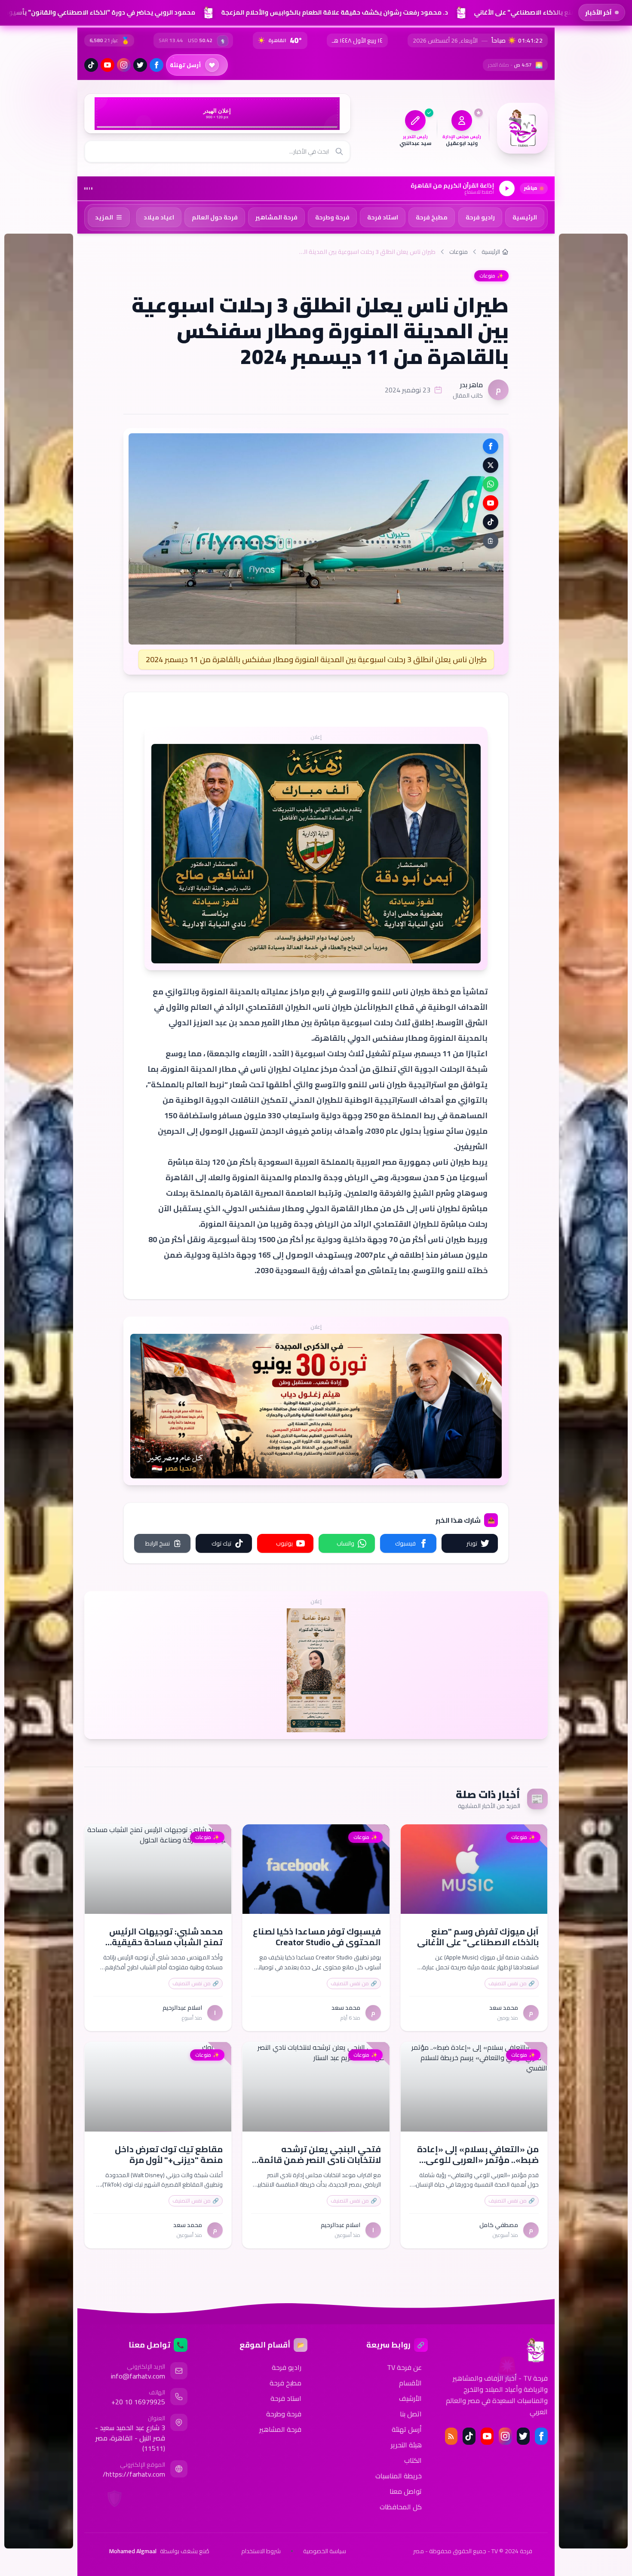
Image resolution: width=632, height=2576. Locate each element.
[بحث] (339, 151)
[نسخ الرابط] (491, 541)
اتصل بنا (411, 2414)
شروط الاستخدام (261, 2551)
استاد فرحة (286, 2398)
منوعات (459, 252)
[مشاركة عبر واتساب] (491, 484)
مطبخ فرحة (285, 2383)
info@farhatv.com (138, 2376)
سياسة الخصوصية (325, 2551)
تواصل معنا (406, 2491)
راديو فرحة (287, 2367)
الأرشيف (410, 2398)
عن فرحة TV (404, 2367)
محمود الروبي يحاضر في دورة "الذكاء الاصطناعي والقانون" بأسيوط (97, 12)
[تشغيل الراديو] (507, 188)
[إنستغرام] (124, 65)
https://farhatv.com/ (134, 2474)
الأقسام (410, 2383)
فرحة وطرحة (284, 2414)
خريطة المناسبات (399, 2476)
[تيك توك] (91, 65)
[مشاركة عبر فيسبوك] (491, 446)
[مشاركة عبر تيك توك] (491, 522)
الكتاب (413, 2460)
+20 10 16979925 (138, 2402)
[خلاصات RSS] (451, 2436)
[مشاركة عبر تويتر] (491, 465)
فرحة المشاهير (280, 2429)
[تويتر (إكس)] (140, 65)
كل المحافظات (401, 2507)
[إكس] (523, 2436)
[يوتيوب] (107, 65)
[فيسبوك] (156, 65)
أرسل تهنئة (407, 2429)
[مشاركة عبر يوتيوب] (491, 503)
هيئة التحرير (406, 2445)
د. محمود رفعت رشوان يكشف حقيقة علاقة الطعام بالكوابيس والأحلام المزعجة (332, 12)
